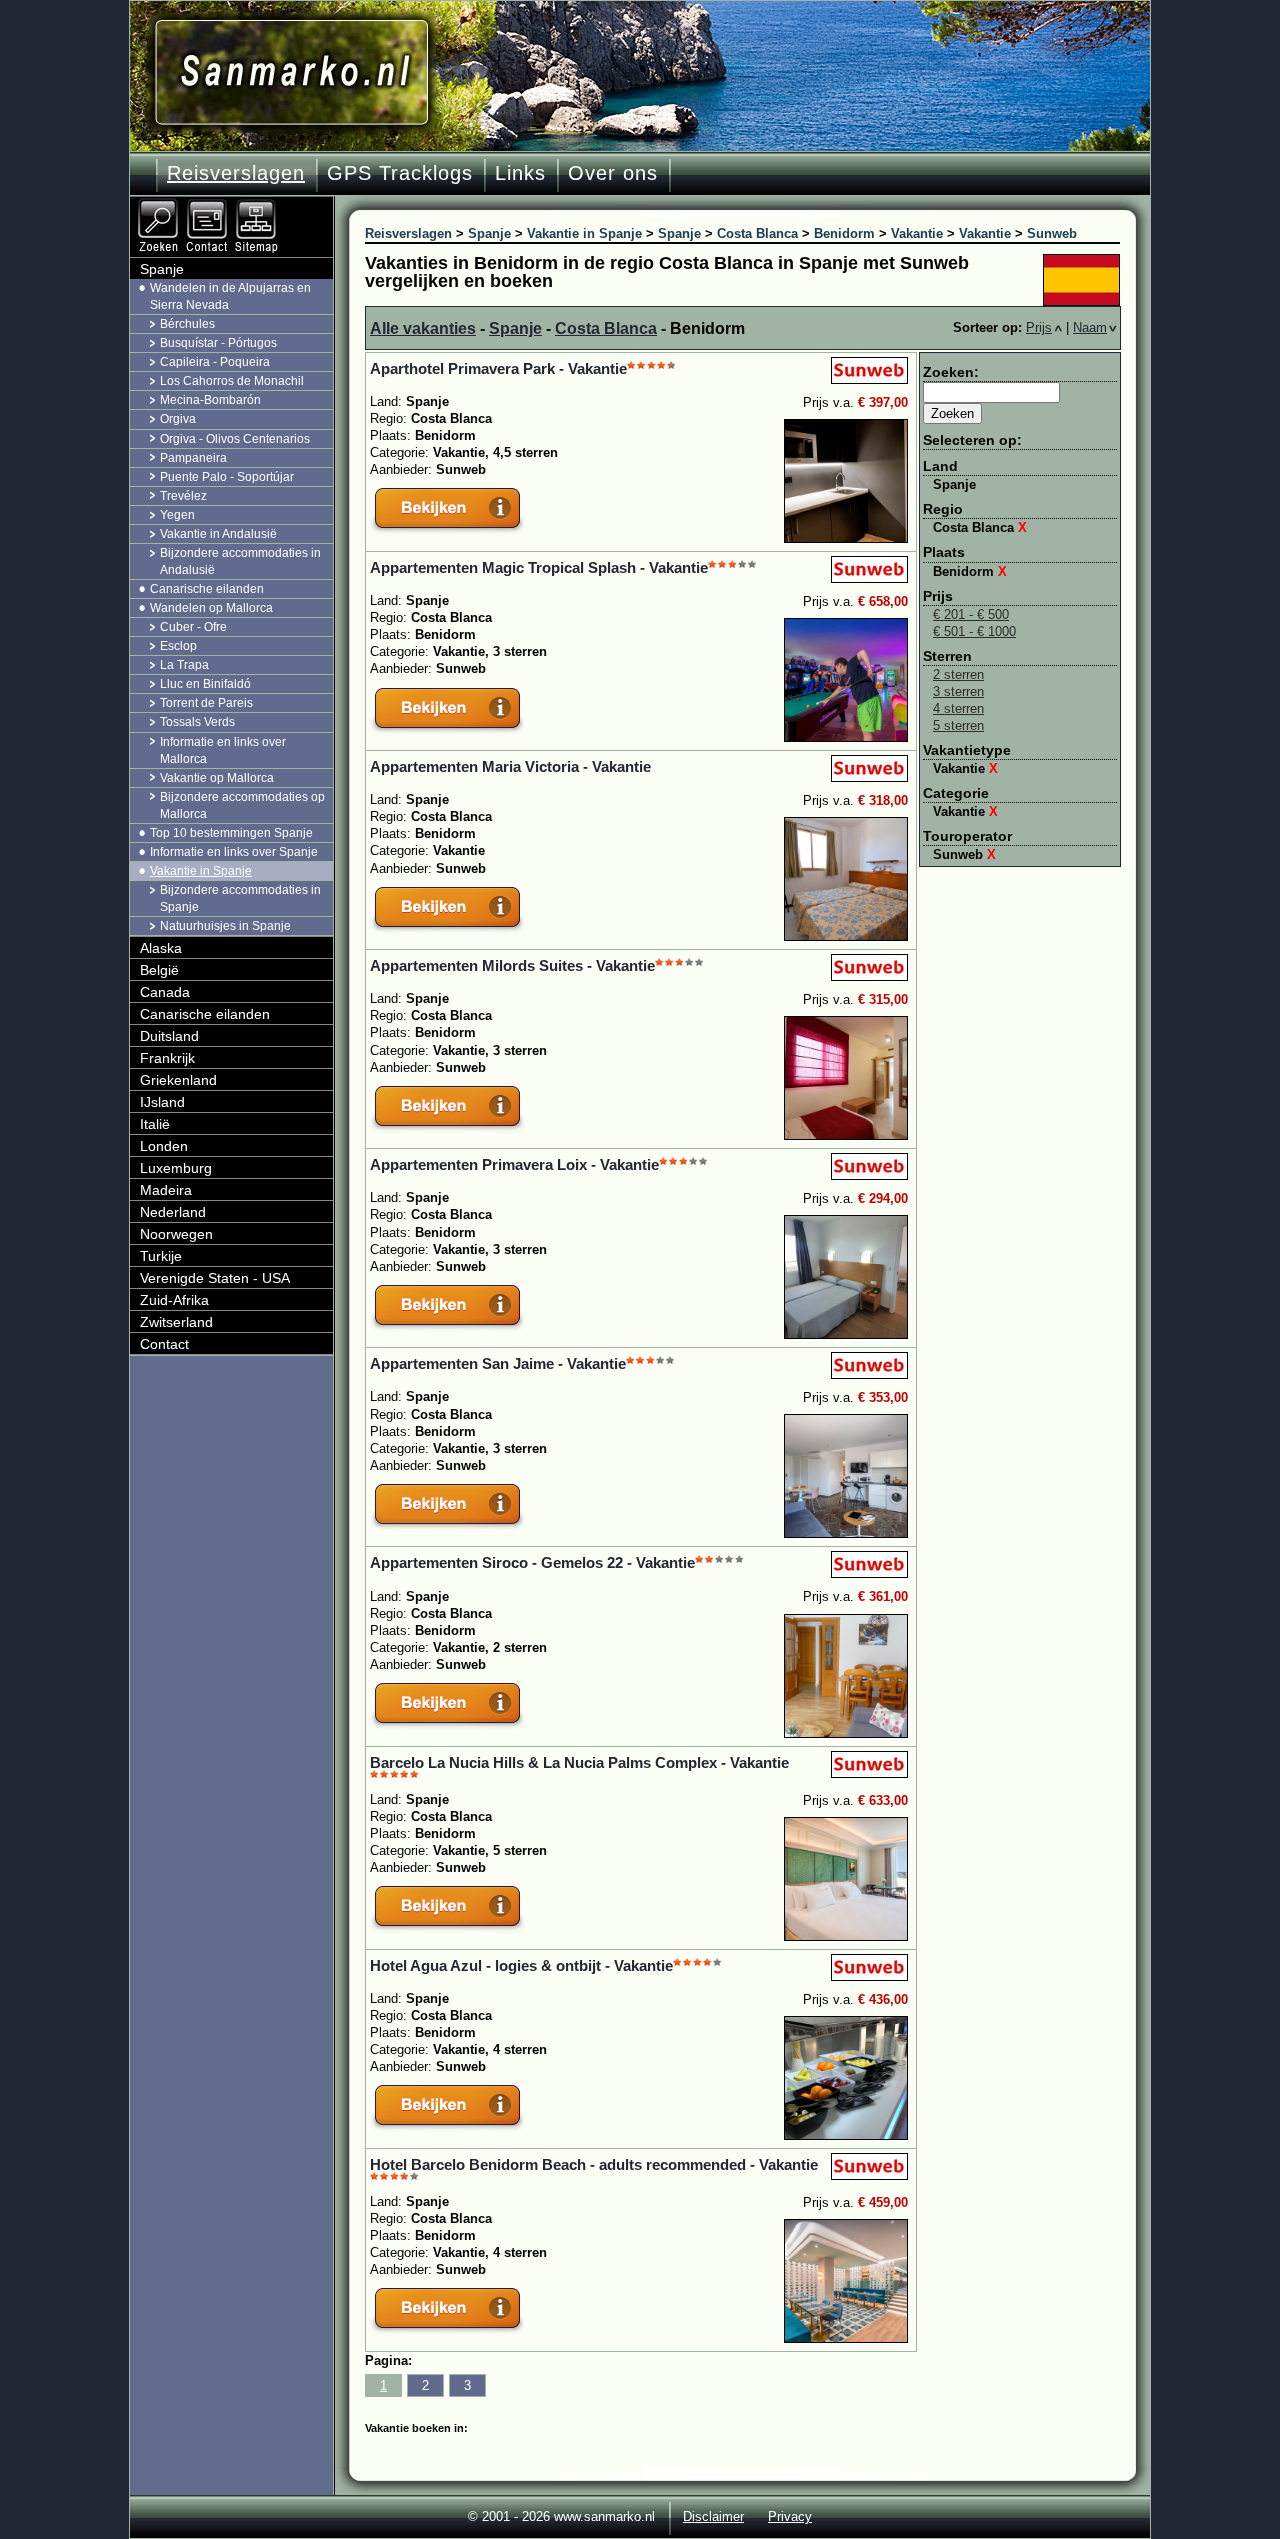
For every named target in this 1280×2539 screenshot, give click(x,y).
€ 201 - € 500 (971, 614)
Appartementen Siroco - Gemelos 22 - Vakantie (532, 1562)
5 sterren (958, 725)
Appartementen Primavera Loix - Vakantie (514, 1164)
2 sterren (958, 674)
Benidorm (970, 571)
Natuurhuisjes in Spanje (225, 926)
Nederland (173, 1212)
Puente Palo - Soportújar (227, 477)
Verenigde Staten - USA (215, 1278)
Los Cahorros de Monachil (232, 381)
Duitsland (169, 1036)
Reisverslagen (236, 173)
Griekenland (178, 1080)
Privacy (790, 2516)
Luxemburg (176, 1168)
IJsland (162, 1102)
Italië (155, 1124)
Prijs (1039, 327)
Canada (165, 992)
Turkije (161, 1256)
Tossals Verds (197, 722)
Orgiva (178, 419)
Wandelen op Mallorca (211, 608)
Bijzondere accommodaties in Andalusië (240, 561)
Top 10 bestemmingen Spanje (231, 833)
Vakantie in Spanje (201, 871)
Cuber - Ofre (193, 627)
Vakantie (965, 768)
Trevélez (183, 496)
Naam (1090, 327)
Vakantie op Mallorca (217, 778)
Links (520, 173)
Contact (164, 1344)
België (159, 970)
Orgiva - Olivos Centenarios (235, 439)
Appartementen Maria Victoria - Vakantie (510, 766)
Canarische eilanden (207, 589)
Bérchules (187, 324)
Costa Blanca (606, 328)
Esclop (178, 646)
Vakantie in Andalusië (218, 534)
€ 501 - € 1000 (974, 631)
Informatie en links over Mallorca (223, 750)
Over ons (613, 173)
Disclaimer (713, 2516)
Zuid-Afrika (174, 1300)
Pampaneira (193, 458)
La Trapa (184, 665)
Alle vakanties (423, 328)
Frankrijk (167, 1058)
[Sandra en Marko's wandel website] (291, 72)
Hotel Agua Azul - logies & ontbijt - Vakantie (521, 1965)
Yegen (177, 515)
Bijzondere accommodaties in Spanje (240, 898)
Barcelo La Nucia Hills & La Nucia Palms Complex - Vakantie (579, 1762)
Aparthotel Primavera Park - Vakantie (498, 368)
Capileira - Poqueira (215, 362)
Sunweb (964, 854)
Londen (164, 1146)
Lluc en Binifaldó (205, 684)
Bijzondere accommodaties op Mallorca (242, 805)
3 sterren (958, 691)
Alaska (161, 948)
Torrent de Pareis (206, 703)
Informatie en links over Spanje (234, 852)
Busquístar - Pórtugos (218, 343)
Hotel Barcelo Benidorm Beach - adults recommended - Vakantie (594, 2164)
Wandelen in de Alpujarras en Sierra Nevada (230, 296)
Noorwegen (176, 1234)
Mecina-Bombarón (210, 400)
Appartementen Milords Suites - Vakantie (512, 965)
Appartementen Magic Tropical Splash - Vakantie (539, 567)
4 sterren (958, 708)
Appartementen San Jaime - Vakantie (498, 1363)
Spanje (515, 328)
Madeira (166, 1190)
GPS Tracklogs (400, 173)
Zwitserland (176, 1322)
